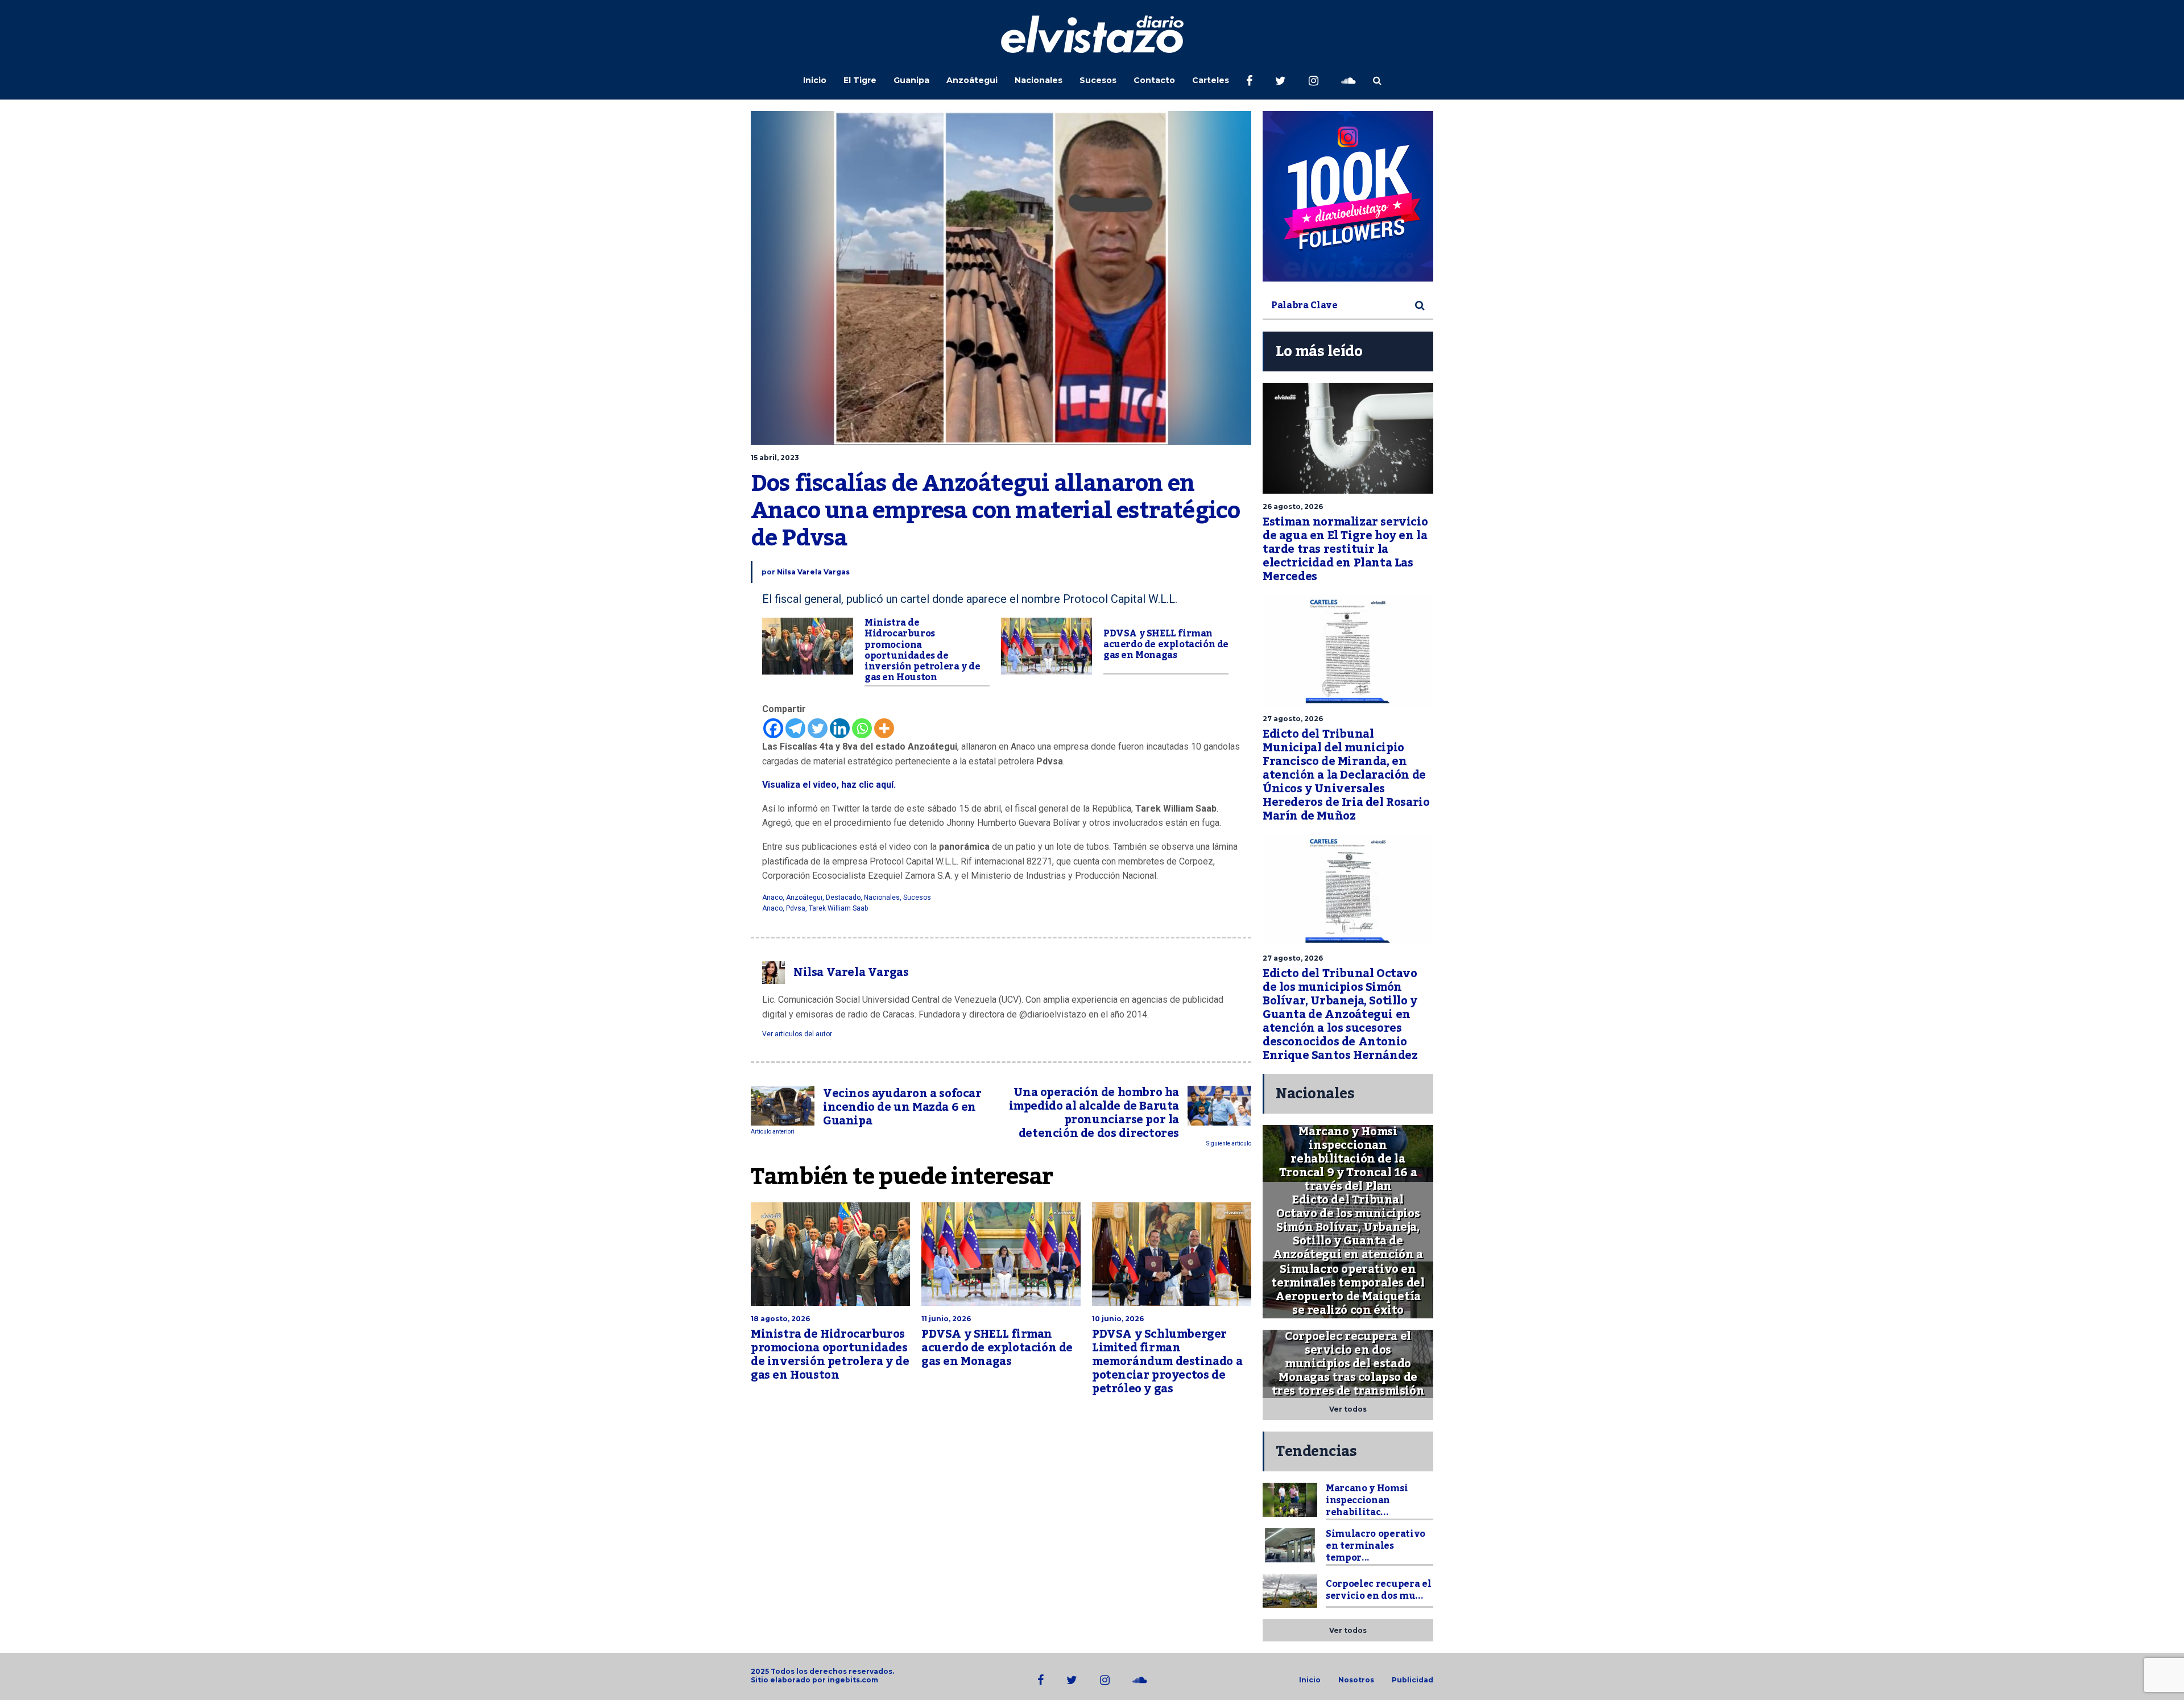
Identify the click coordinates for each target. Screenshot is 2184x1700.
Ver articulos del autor (797, 1034)
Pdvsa (796, 908)
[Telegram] (795, 728)
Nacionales (1039, 80)
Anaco (772, 897)
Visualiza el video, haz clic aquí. (829, 785)
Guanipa (911, 80)
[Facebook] (773, 728)
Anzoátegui (972, 80)
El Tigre (860, 80)
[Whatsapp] (862, 728)
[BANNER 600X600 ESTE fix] (1348, 196)
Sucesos (1098, 80)
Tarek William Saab (838, 908)
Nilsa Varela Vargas (813, 572)
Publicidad (1412, 1680)
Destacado (843, 897)
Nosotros (1356, 1680)
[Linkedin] (840, 728)
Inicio (815, 80)
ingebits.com (853, 1680)
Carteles (1211, 80)
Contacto (1154, 80)
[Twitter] (818, 728)
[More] (884, 728)
